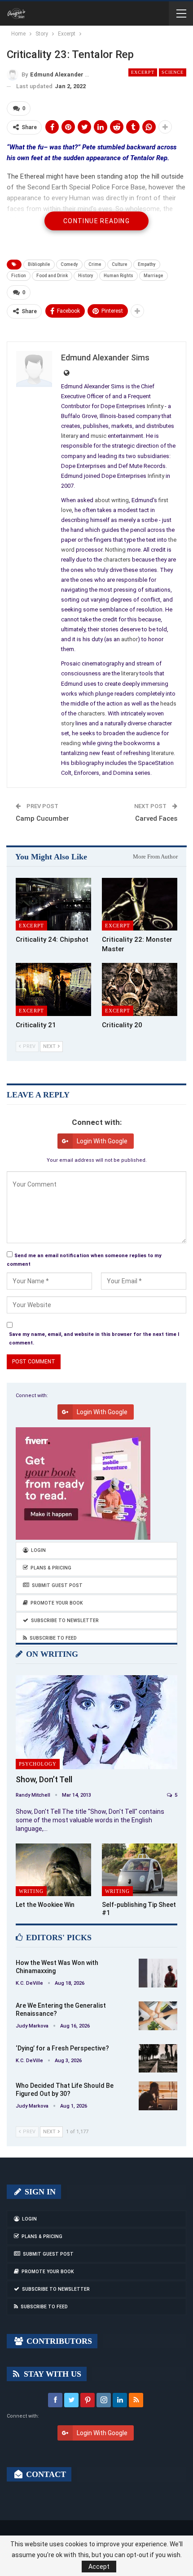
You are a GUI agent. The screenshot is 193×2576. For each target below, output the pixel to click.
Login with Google (102, 1141)
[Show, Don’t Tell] (96, 1722)
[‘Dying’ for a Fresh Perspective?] (158, 2059)
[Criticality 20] (140, 989)
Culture (120, 264)
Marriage (154, 276)
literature (162, 753)
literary (70, 436)
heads (168, 704)
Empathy (147, 264)
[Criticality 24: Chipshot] (53, 904)
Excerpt (143, 72)
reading (71, 743)
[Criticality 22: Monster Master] (140, 904)
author (129, 639)
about (102, 500)
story (68, 723)
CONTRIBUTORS (58, 2341)
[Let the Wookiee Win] (53, 1870)
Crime (95, 264)
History (86, 276)
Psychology (38, 1764)
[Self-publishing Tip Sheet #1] (140, 1870)
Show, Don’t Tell (44, 1779)
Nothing (115, 550)
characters (117, 560)
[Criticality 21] (53, 989)
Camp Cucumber (42, 818)
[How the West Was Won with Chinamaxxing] (158, 1973)
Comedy (69, 264)
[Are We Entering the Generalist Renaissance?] (158, 2016)
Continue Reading (96, 221)
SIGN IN (39, 2192)
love (66, 510)
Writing (31, 1891)
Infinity (155, 406)
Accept (99, 2567)
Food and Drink (52, 276)
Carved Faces (156, 818)
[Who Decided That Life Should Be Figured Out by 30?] (158, 2096)
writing (120, 500)
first (163, 500)
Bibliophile (39, 264)
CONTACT (45, 2474)
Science (173, 72)
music (99, 436)
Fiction (19, 276)
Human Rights (118, 276)
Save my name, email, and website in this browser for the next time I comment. (94, 1339)
